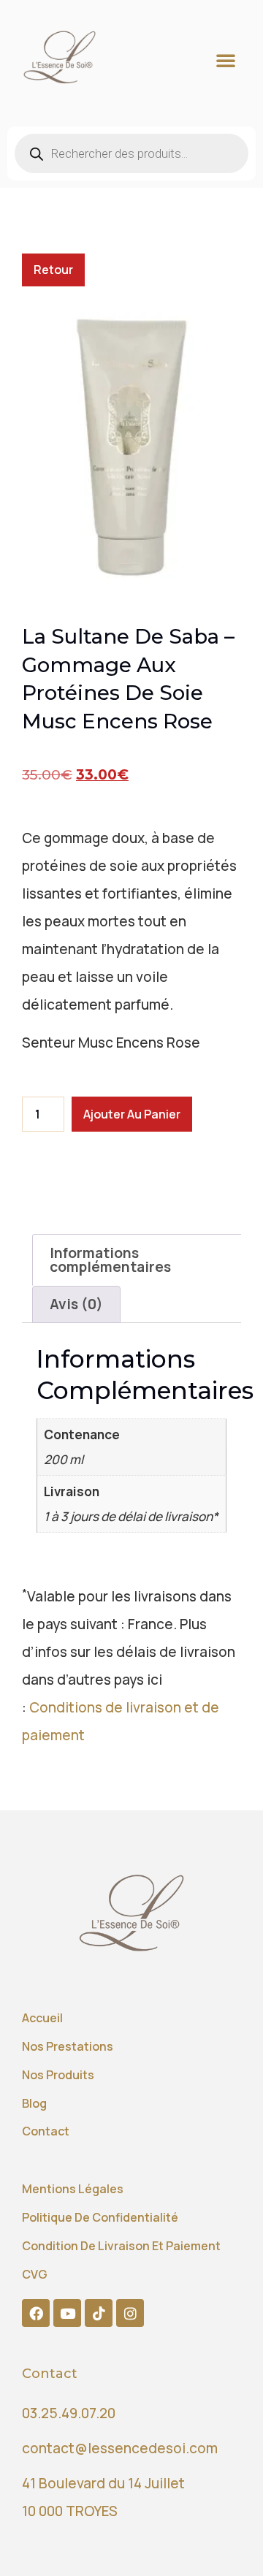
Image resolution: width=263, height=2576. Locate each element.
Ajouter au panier (132, 1114)
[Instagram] (130, 2313)
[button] (226, 60)
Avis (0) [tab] (76, 1304)
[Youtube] (67, 2313)
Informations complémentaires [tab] (110, 1260)
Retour (53, 270)
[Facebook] (36, 2313)
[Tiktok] (99, 2313)
